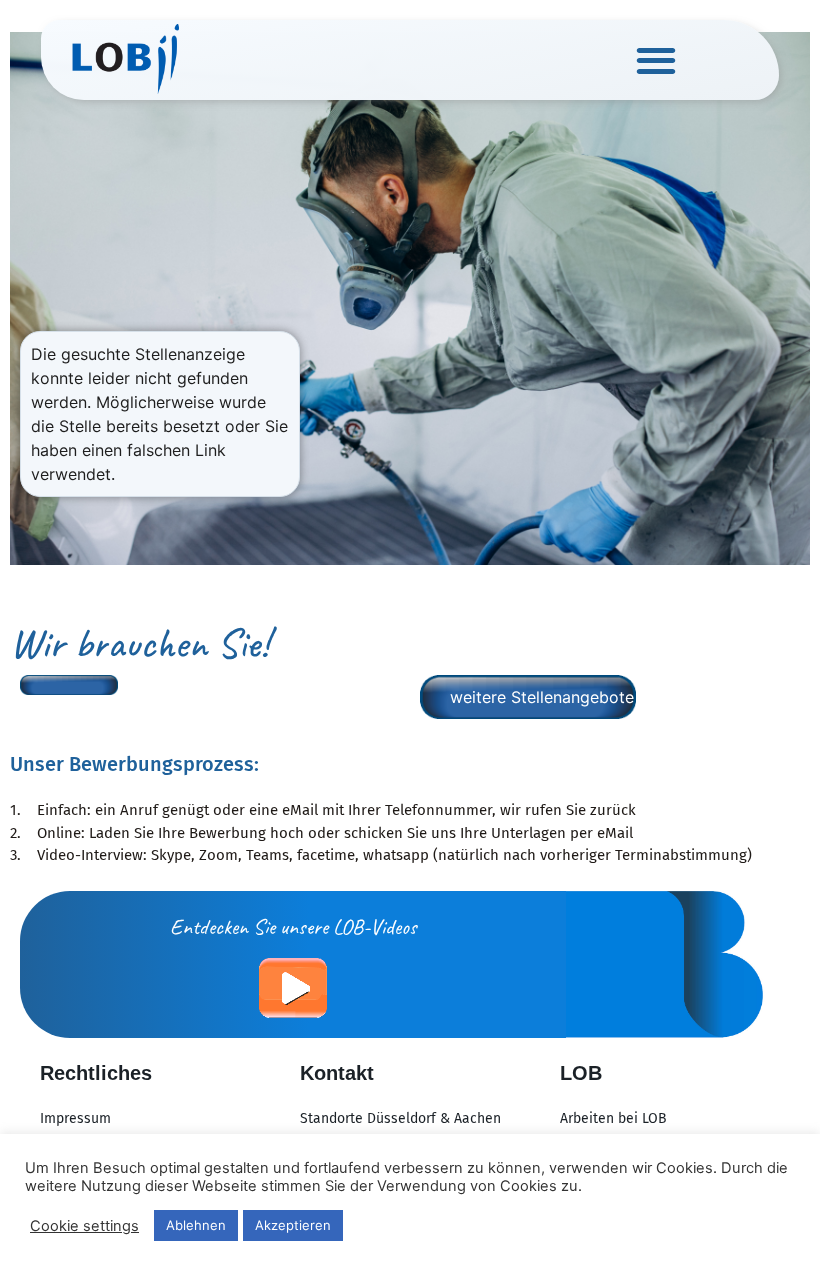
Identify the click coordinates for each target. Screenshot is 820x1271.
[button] (656, 60)
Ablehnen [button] (196, 1225)
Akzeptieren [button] (293, 1225)
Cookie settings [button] (84, 1226)
